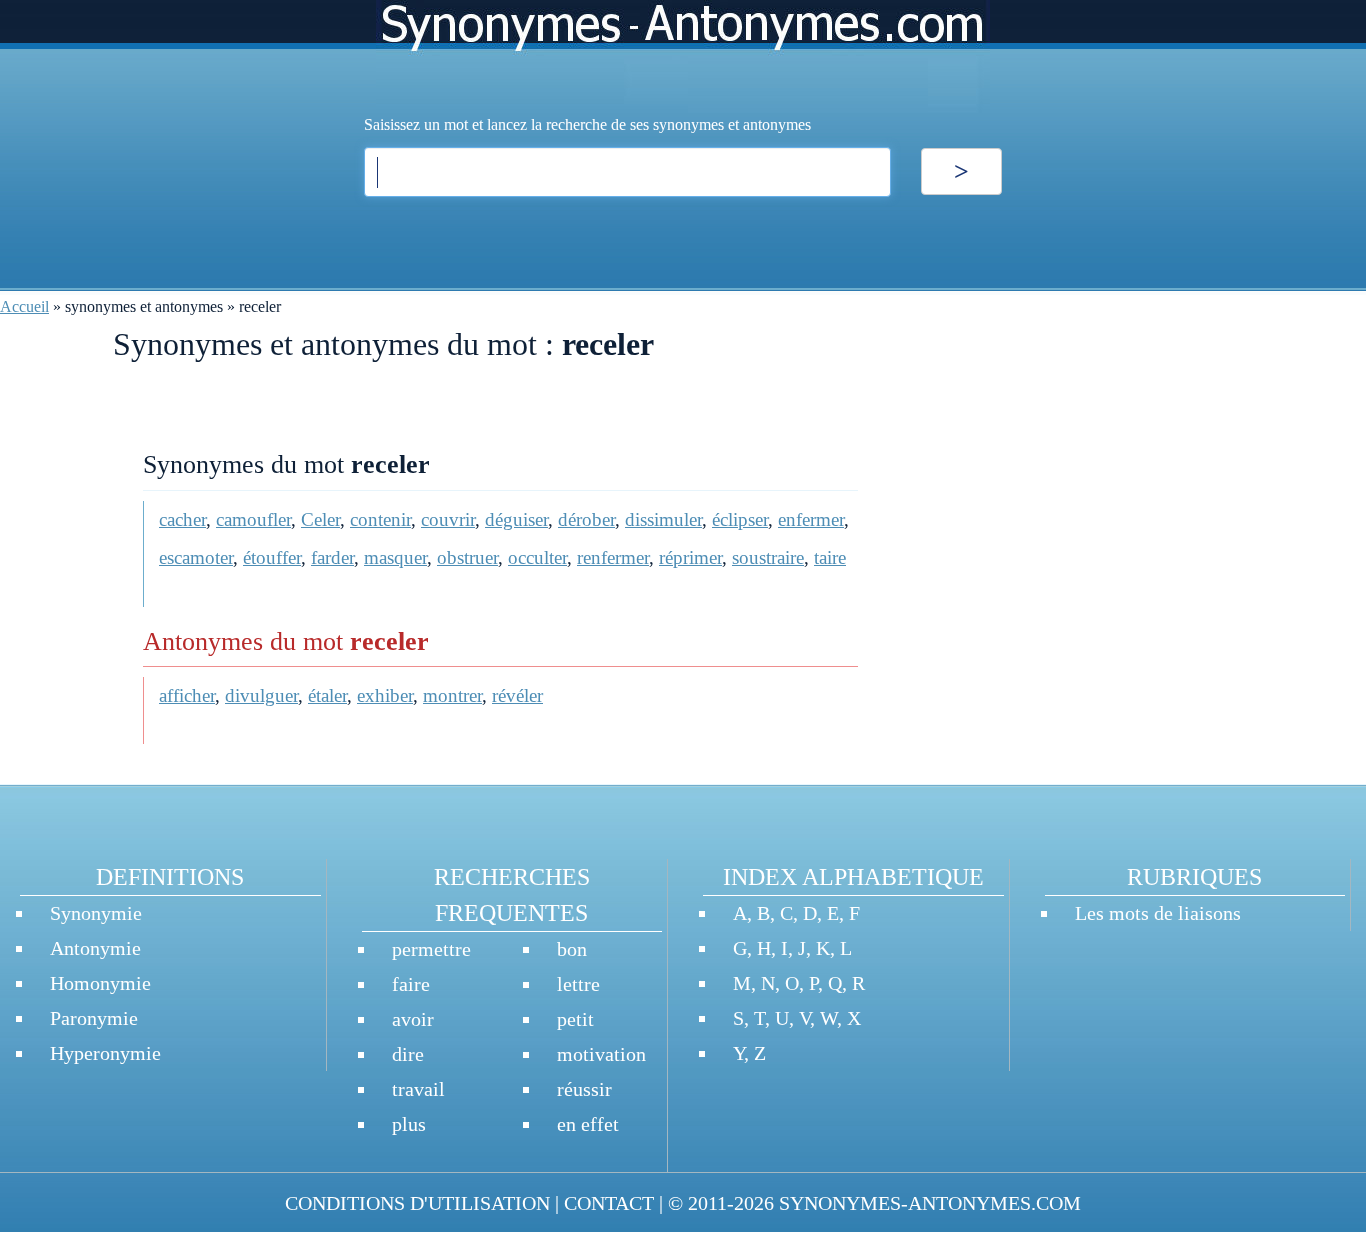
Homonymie (100, 983)
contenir (380, 519)
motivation (601, 1054)
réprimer (690, 557)
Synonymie (96, 913)
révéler (517, 695)
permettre (431, 949)
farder (332, 557)
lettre (578, 984)
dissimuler (663, 519)
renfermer (613, 557)
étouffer (272, 557)
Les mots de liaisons (1158, 913)
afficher (187, 695)
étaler (327, 695)
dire (408, 1054)
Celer (320, 519)
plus (409, 1124)
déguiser (516, 519)
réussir (584, 1089)
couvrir (448, 519)
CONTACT (609, 1203)
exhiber (385, 695)
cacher (182, 519)
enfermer (811, 519)
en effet (588, 1124)
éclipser (740, 519)
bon (572, 949)
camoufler (253, 519)
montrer (452, 695)
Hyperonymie (105, 1053)
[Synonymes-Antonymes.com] (683, 56)
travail (418, 1089)
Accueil (24, 306)
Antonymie (95, 948)
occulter (537, 557)
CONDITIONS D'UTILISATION (417, 1203)
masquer (395, 557)
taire (830, 557)
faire (411, 984)
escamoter (196, 557)
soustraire (768, 557)
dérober (586, 519)
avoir (413, 1019)
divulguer (261, 695)
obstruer (467, 557)
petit (575, 1019)
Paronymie (94, 1018)
